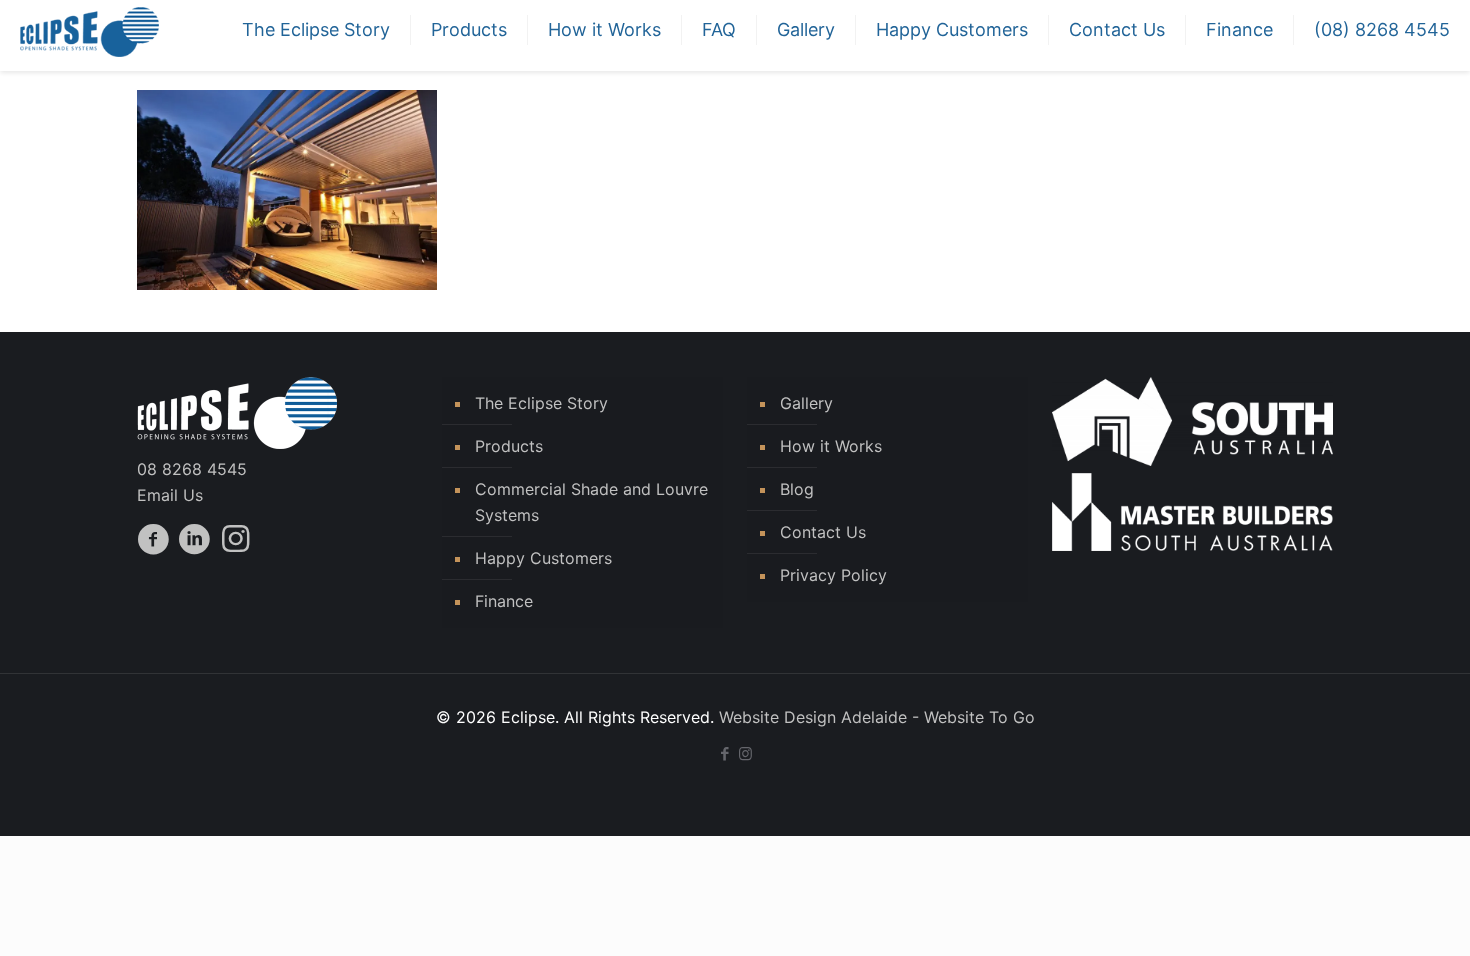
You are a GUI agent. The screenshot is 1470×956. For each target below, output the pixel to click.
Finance (504, 601)
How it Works (831, 446)
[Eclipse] (89, 30)
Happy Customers (543, 558)
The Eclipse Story (541, 403)
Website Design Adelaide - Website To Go (877, 717)
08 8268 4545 (192, 469)
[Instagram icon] (745, 753)
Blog (797, 489)
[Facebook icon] (724, 753)
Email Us (170, 495)
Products (509, 446)
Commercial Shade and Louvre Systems (591, 502)
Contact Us (823, 532)
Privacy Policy (833, 575)
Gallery (806, 403)
